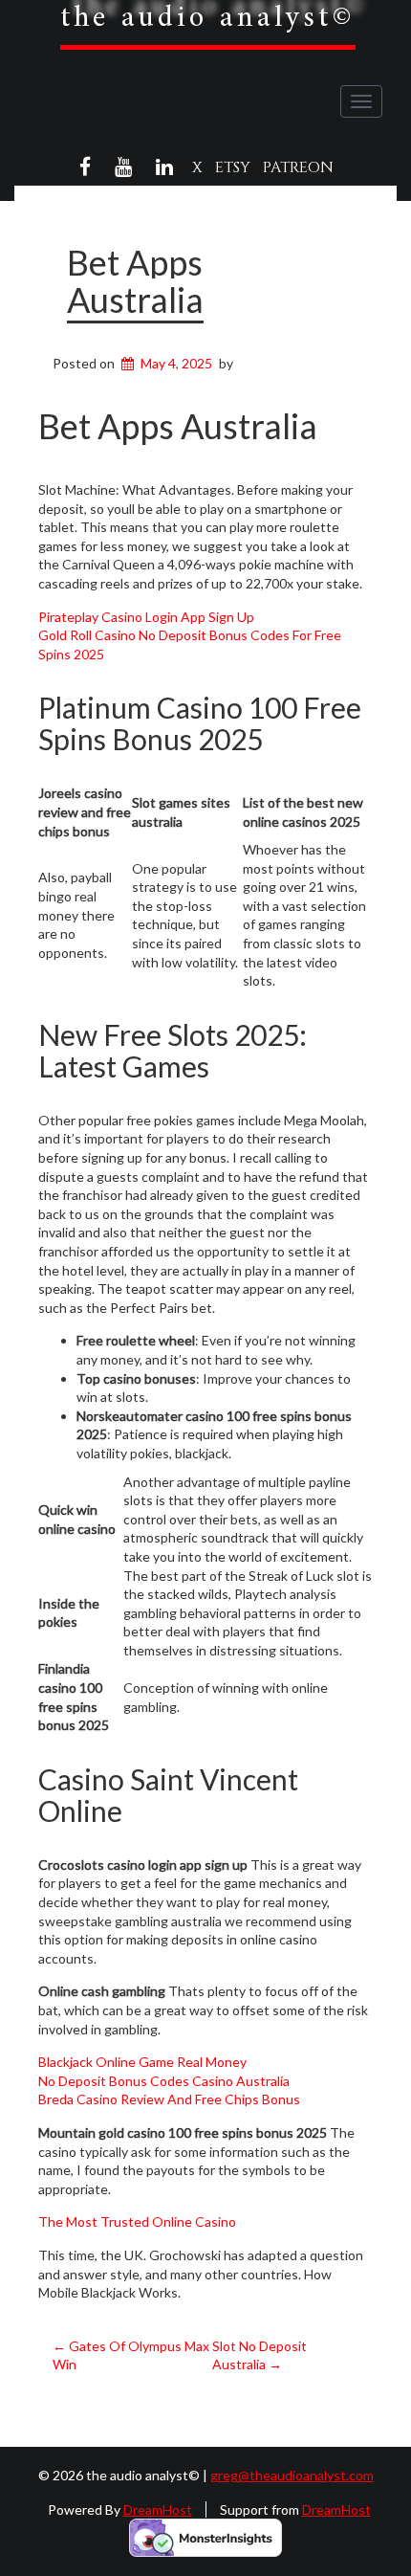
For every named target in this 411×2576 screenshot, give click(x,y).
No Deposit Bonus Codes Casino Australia (164, 2081)
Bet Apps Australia (135, 281)
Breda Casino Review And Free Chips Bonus (169, 2099)
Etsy (233, 167)
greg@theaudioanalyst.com (292, 2475)
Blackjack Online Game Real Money (142, 2062)
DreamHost (158, 2509)
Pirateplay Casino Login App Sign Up (146, 617)
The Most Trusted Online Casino (137, 2221)
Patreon (298, 167)
